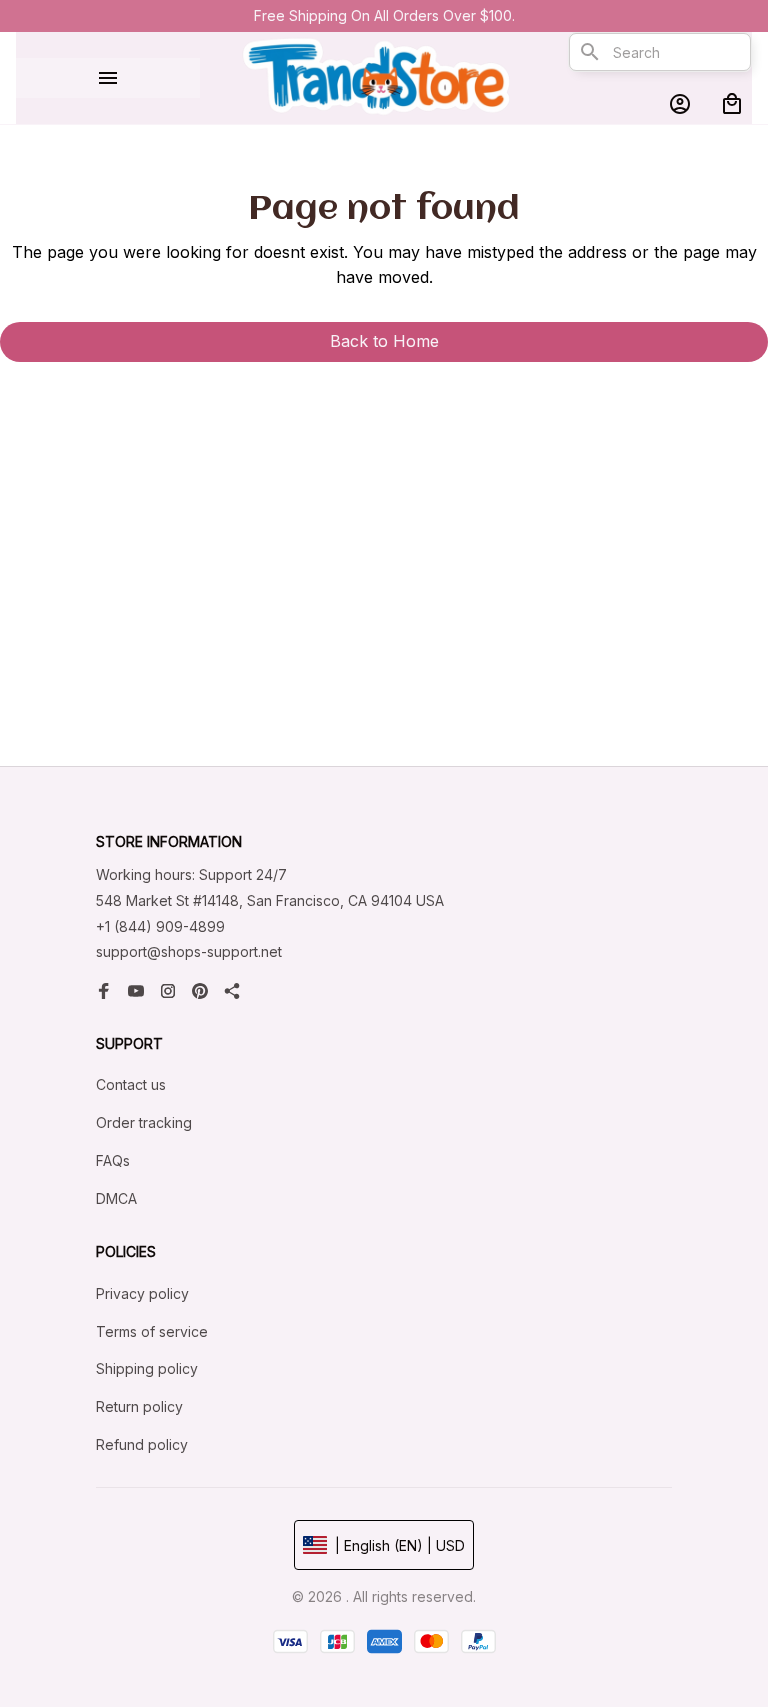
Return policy (139, 1406)
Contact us (131, 1084)
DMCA (116, 1198)
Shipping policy (147, 1368)
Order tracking (144, 1122)
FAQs (113, 1160)
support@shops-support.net (189, 951)
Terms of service (152, 1331)
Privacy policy (142, 1293)
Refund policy (142, 1444)
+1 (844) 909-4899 (160, 926)
